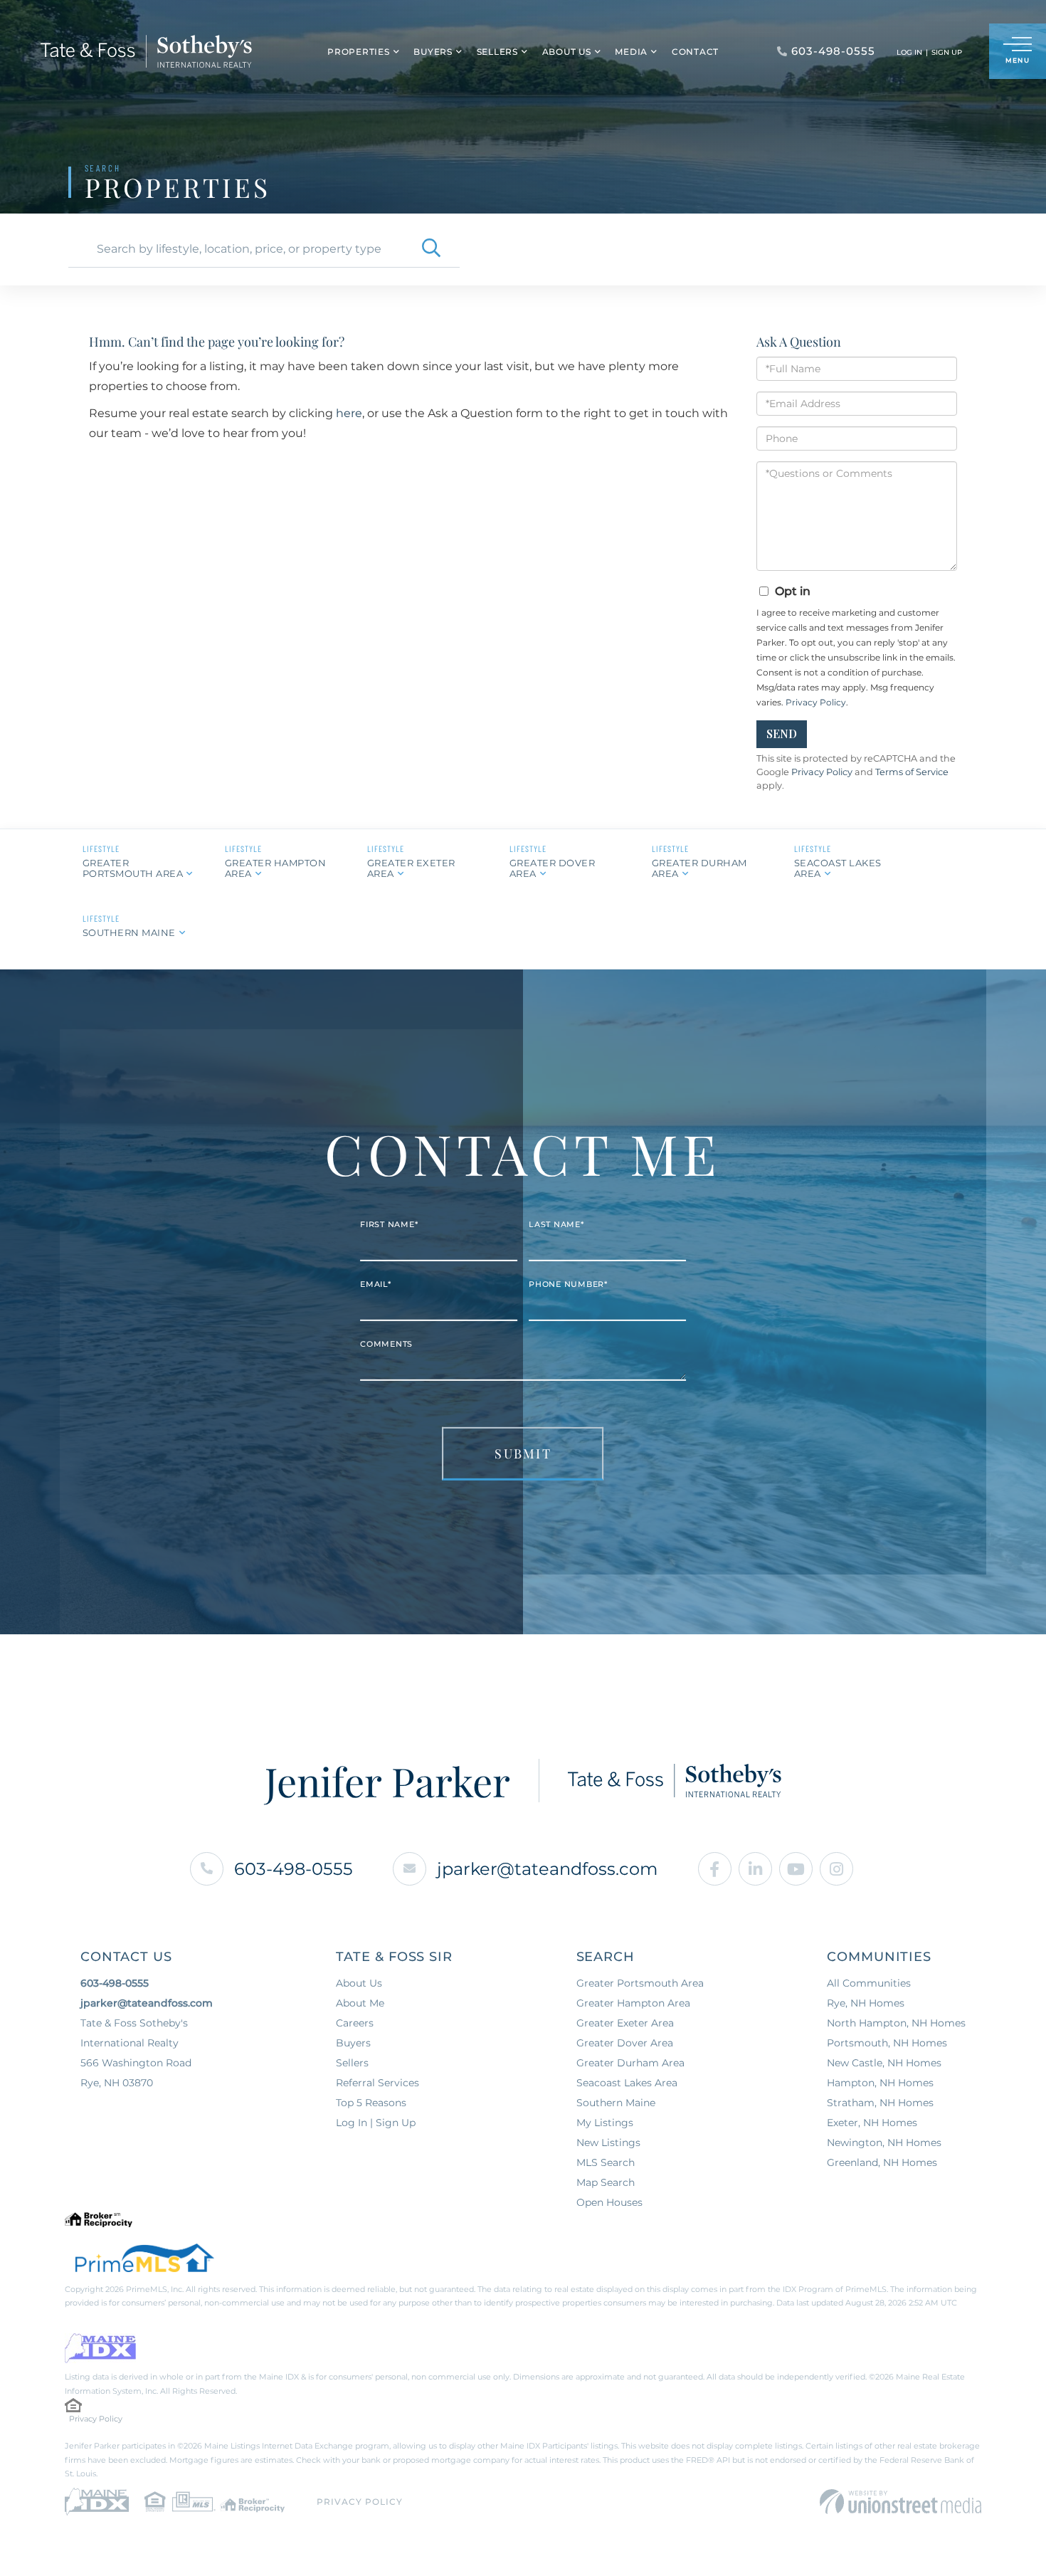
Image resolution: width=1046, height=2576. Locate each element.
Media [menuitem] (631, 52)
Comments (386, 1344)
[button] (431, 249)
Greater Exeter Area (411, 868)
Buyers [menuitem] (433, 52)
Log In (909, 52)
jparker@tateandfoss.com (547, 1869)
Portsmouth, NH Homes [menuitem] (887, 2043)
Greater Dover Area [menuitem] (625, 2043)
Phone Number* (568, 1284)
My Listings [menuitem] (605, 2123)
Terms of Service (912, 772)
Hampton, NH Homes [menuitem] (880, 2083)
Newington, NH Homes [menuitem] (884, 2143)
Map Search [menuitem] (606, 2182)
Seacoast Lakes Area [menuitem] (627, 2083)
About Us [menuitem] (567, 52)
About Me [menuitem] (360, 2003)
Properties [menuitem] (359, 52)
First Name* (389, 1224)
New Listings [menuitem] (608, 2143)
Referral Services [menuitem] (377, 2083)
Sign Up (947, 52)
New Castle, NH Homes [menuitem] (884, 2063)
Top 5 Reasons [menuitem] (371, 2103)
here (349, 413)
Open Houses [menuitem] (609, 2202)
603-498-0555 (294, 1869)
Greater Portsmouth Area (133, 868)
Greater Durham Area (699, 868)
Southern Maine (129, 932)
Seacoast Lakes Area (838, 868)
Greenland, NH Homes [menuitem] (882, 2162)
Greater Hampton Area (276, 868)
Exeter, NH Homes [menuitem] (872, 2123)
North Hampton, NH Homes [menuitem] (896, 2023)
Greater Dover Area (553, 868)
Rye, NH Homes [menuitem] (866, 2003)
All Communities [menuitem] (869, 1983)
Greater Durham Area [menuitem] (630, 2063)
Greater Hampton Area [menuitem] (633, 2003)
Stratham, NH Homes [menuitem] (880, 2103)
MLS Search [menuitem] (606, 2162)
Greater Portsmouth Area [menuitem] (640, 1983)
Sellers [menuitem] (497, 52)
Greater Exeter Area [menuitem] (625, 2023)
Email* (376, 1284)
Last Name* (556, 1224)
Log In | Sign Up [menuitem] (376, 2123)
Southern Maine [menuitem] (616, 2103)
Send (782, 734)
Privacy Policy (816, 702)
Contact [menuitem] (695, 52)
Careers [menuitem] (355, 2023)
